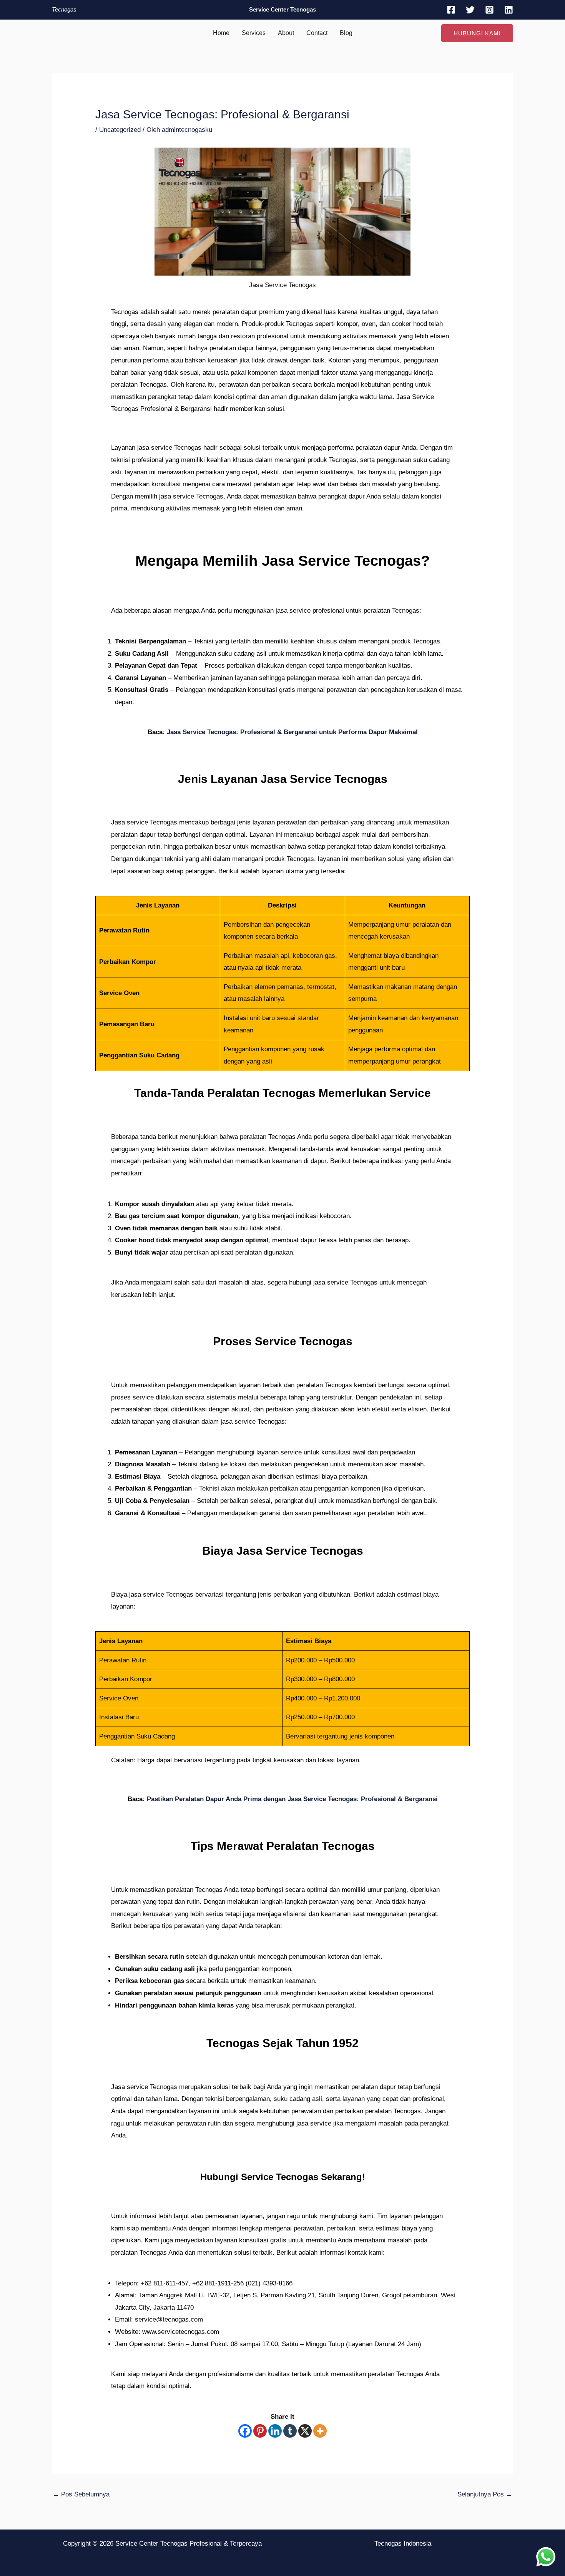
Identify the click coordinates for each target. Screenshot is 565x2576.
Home (221, 33)
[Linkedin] (509, 10)
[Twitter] (470, 10)
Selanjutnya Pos (485, 2494)
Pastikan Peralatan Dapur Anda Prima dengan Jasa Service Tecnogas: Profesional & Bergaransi (292, 1799)
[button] (477, 33)
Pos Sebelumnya (81, 2494)
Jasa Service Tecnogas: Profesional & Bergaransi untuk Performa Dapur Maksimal (292, 732)
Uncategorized (120, 130)
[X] (305, 2431)
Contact (317, 33)
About (286, 33)
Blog (346, 33)
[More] (320, 2431)
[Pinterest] (260, 2431)
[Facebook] (451, 10)
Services (254, 33)
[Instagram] (489, 10)
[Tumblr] (290, 2431)
